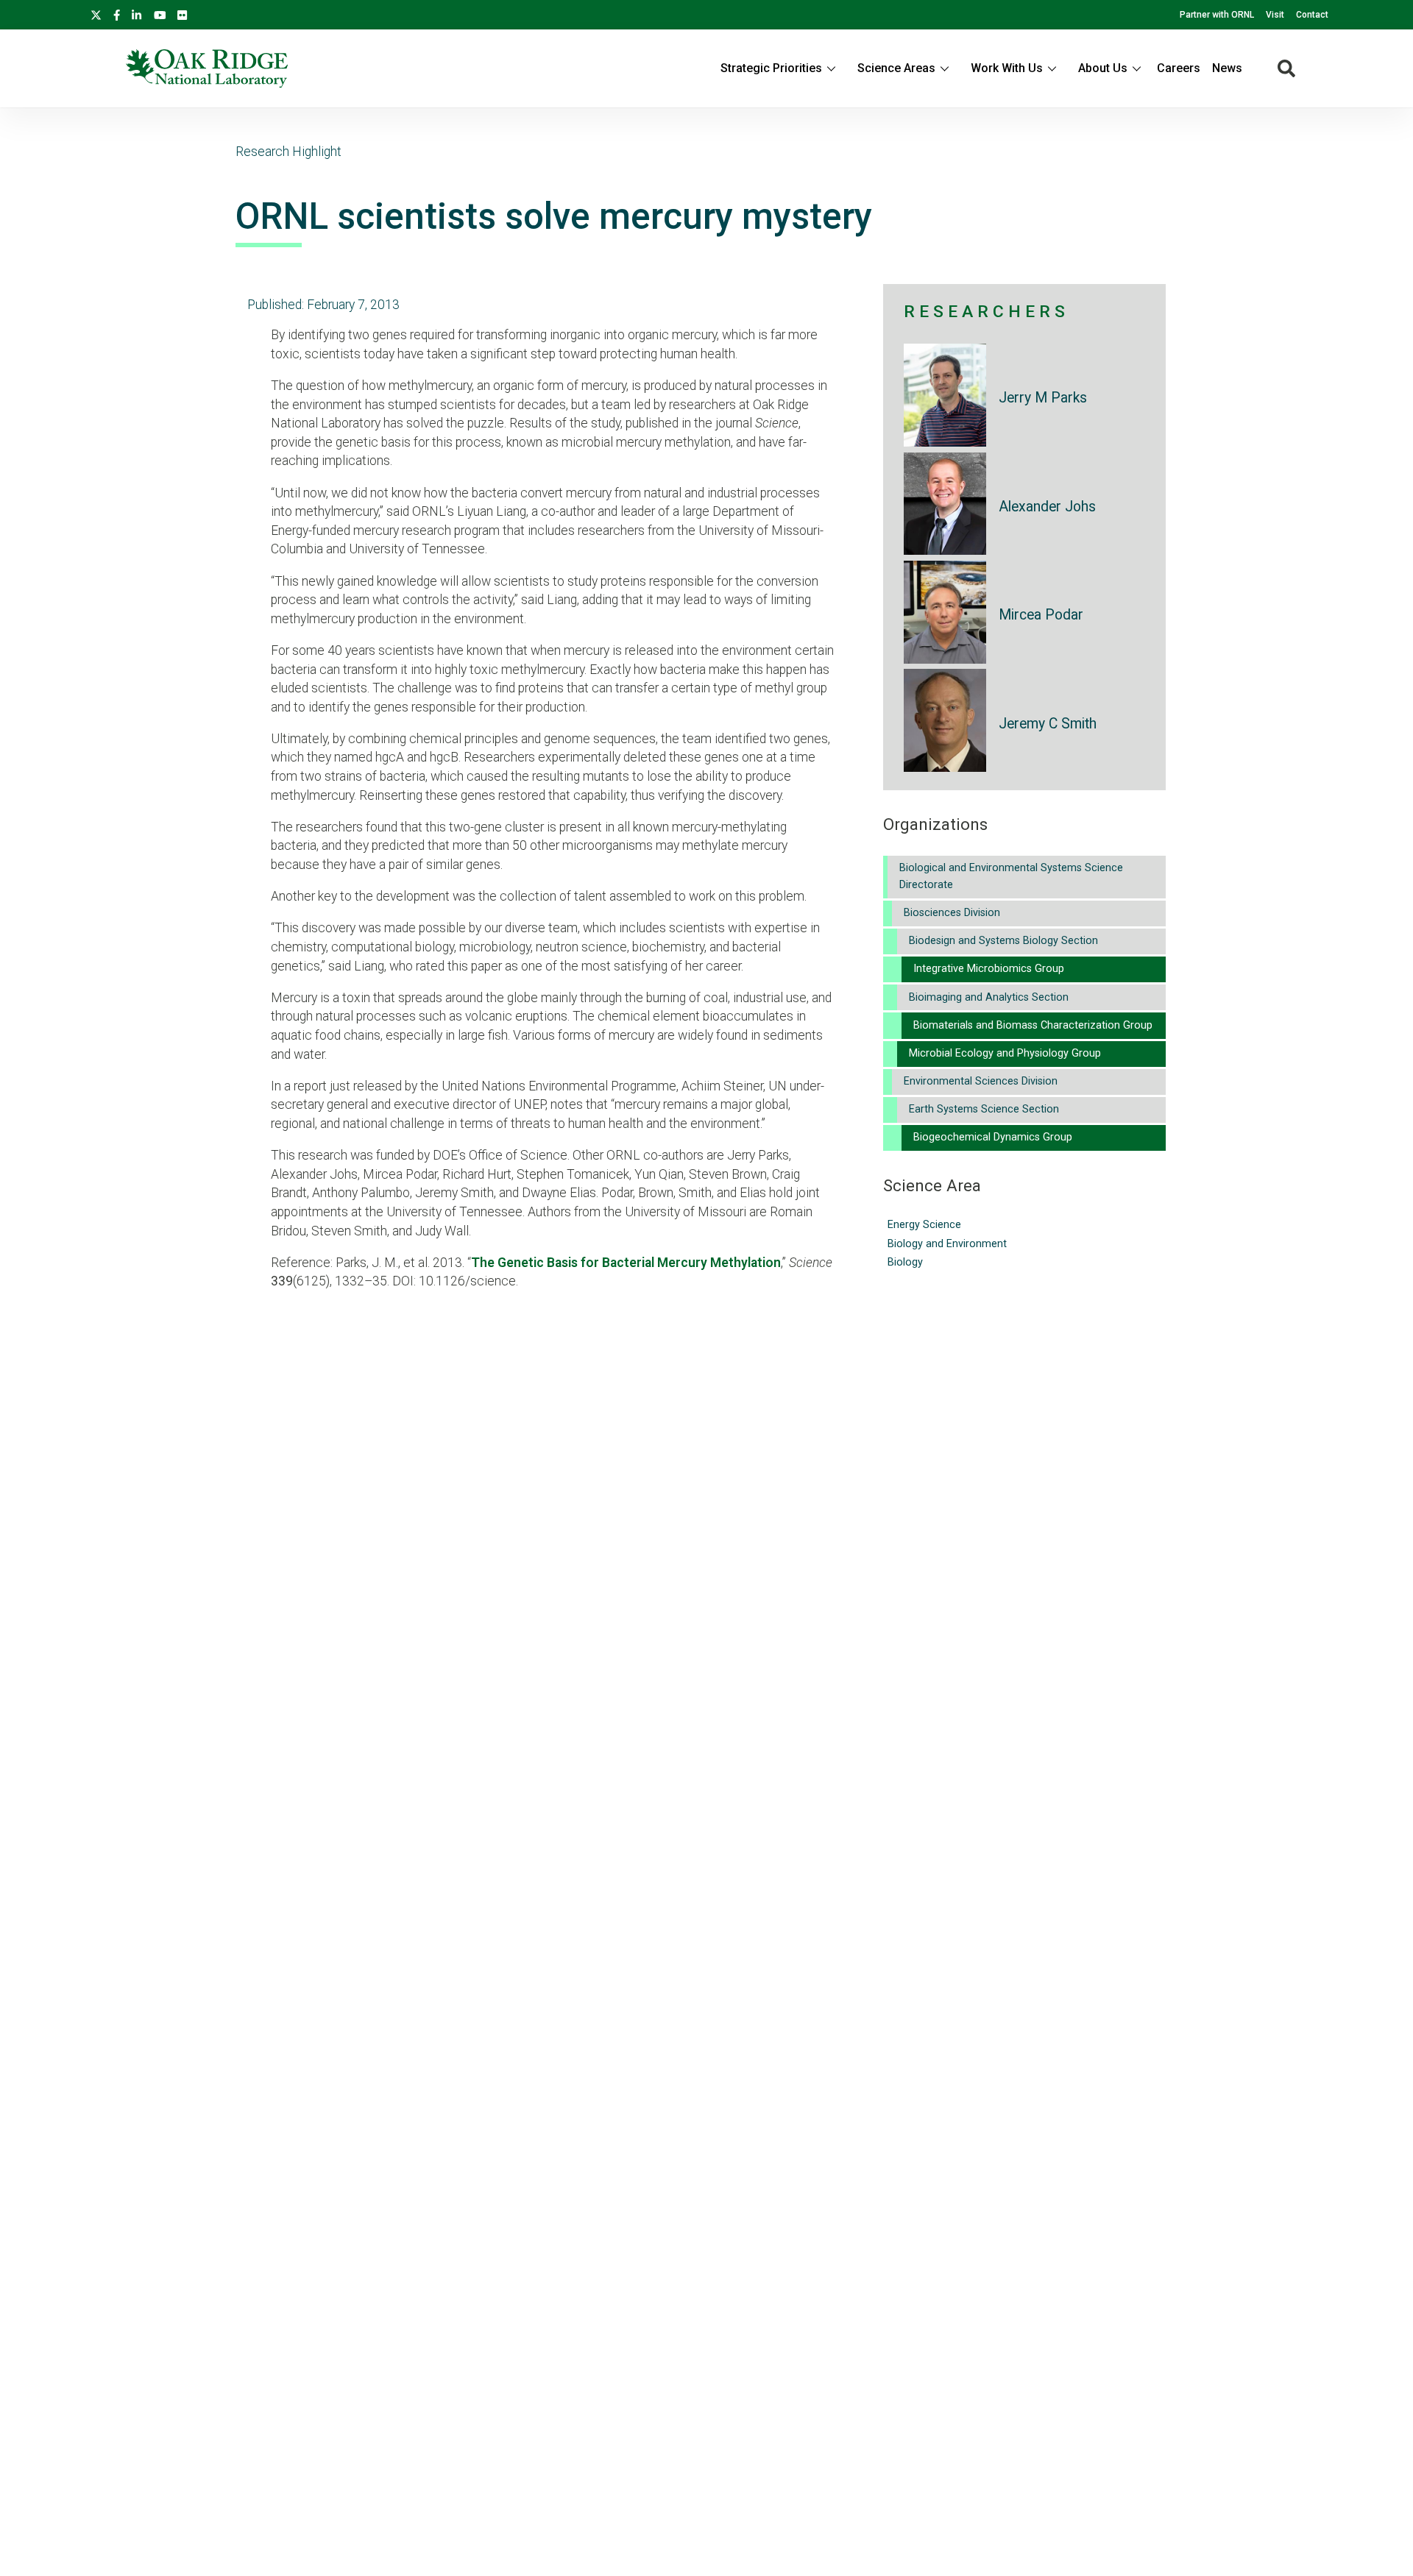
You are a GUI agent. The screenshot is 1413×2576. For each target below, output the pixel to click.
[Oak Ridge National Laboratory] (207, 68)
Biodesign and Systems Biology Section (1003, 941)
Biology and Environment (947, 1244)
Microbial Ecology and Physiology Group (1005, 1053)
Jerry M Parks (1043, 398)
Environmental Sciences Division (981, 1081)
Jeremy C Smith (1048, 724)
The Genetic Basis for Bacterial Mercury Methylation (626, 1263)
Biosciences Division (952, 913)
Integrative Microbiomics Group (989, 969)
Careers (1179, 68)
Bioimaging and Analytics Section (989, 997)
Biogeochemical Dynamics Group (993, 1137)
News (1227, 68)
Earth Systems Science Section (984, 1109)
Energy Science (924, 1225)
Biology (905, 1262)
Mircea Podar (1041, 615)
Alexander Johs (1047, 507)
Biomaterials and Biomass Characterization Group (1033, 1025)
